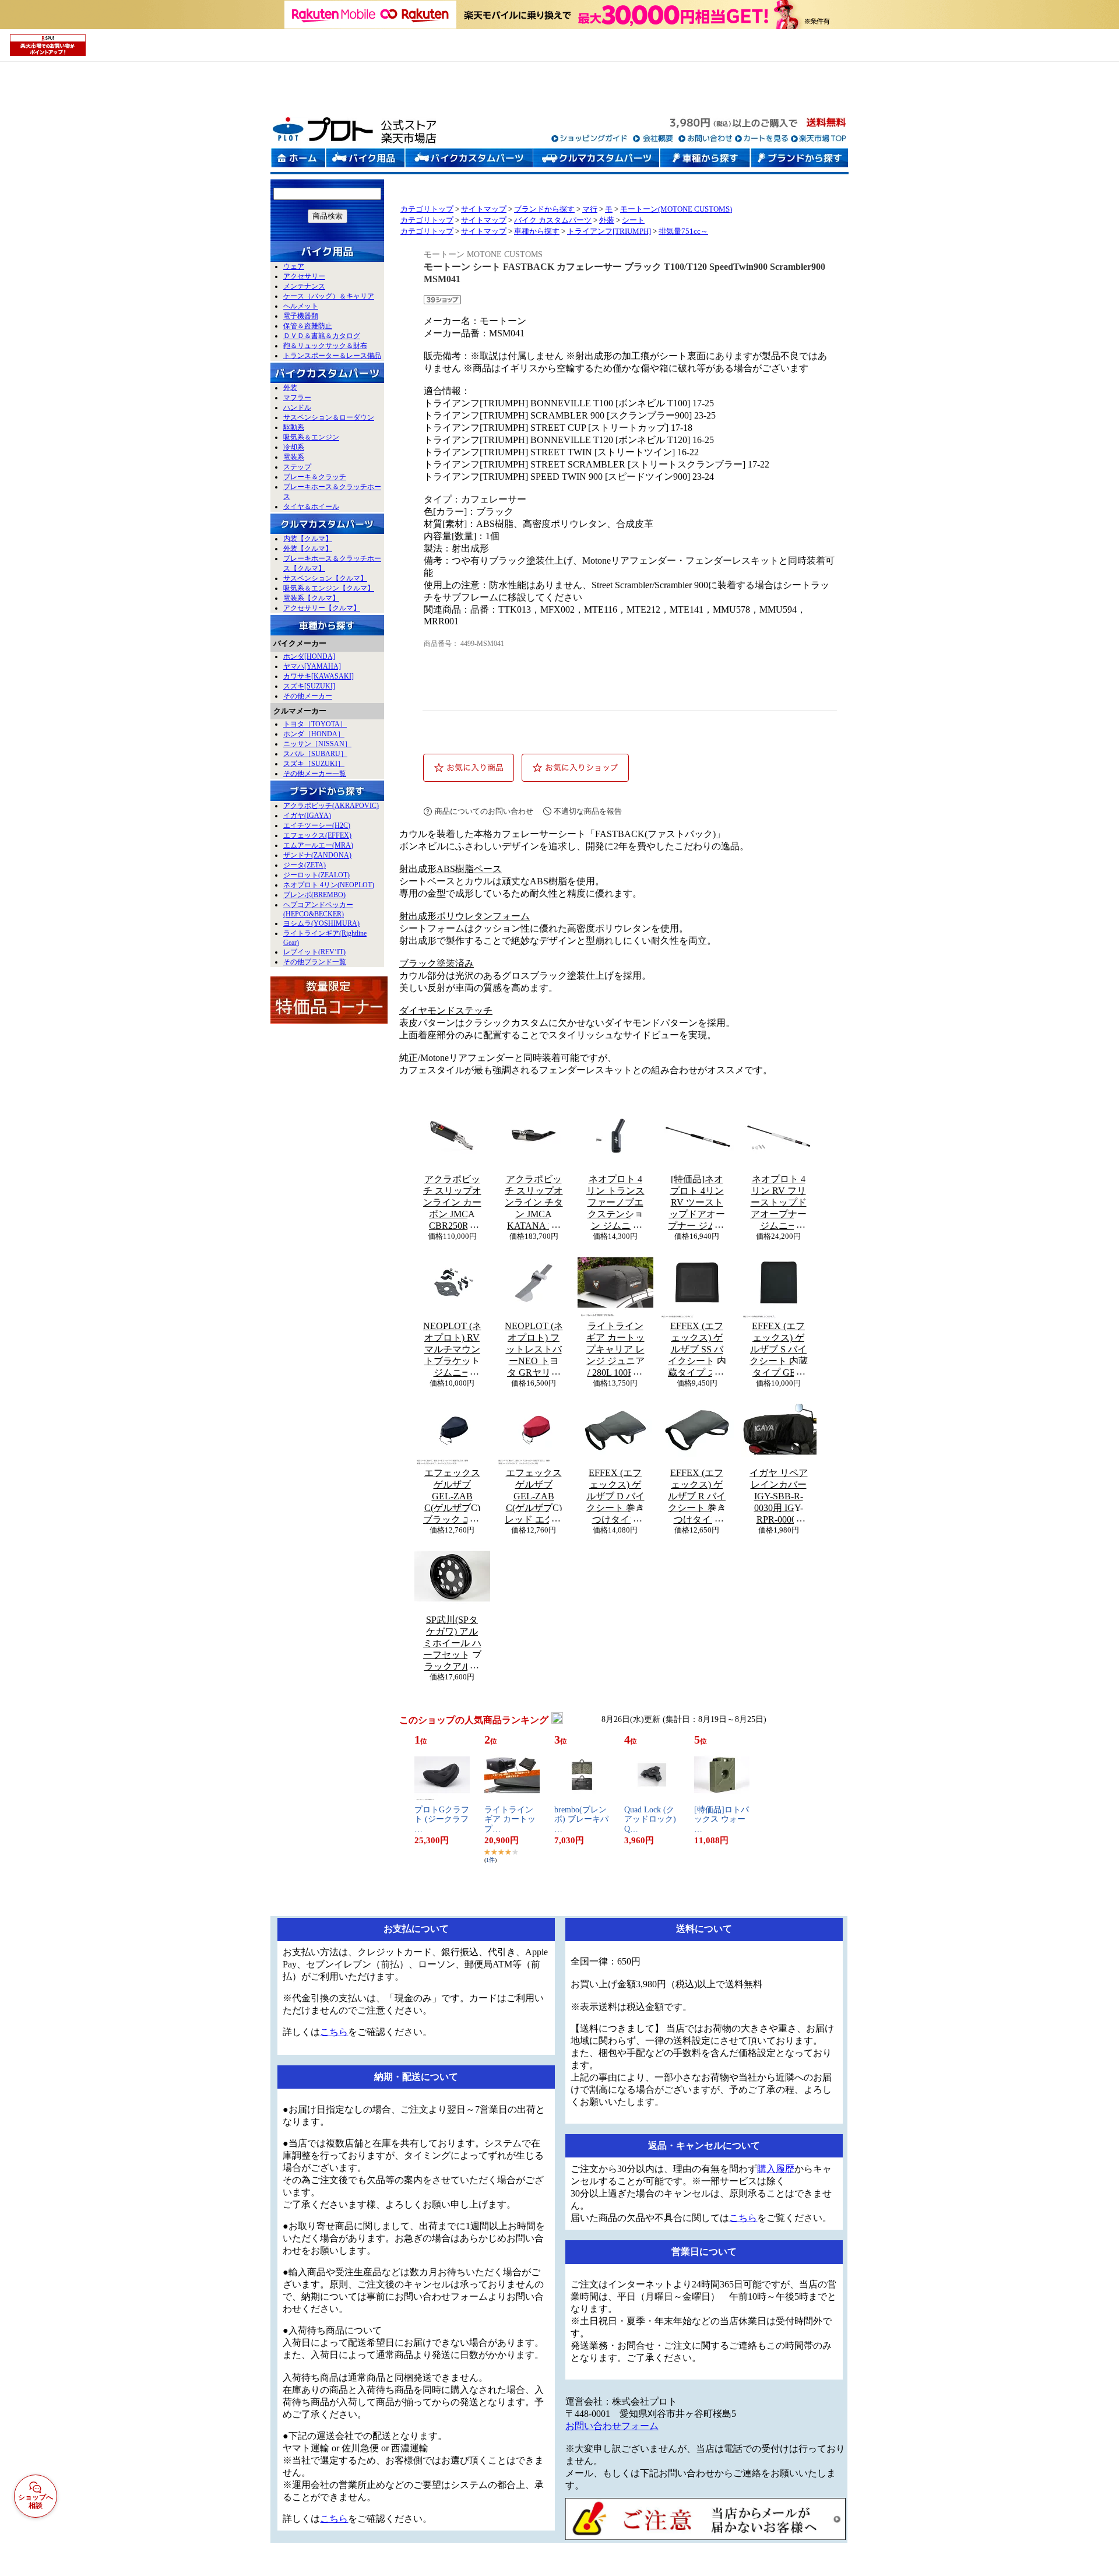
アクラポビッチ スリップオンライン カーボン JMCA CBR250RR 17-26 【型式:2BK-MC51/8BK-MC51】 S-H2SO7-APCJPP (452, 1203)
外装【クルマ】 (308, 549)
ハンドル (297, 407)
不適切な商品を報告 (588, 811)
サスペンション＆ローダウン (329, 417)
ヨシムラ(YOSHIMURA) (321, 923)
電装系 (294, 457)
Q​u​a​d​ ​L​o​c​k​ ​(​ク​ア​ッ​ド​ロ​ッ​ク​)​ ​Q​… (651, 1820)
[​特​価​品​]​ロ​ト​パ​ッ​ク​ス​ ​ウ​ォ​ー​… (722, 1820)
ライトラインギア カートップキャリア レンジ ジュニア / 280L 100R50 (615, 1349)
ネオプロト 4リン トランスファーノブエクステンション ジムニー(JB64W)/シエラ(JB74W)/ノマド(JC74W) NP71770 (615, 1203)
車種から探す (537, 231)
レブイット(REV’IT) (314, 952)
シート (633, 220)
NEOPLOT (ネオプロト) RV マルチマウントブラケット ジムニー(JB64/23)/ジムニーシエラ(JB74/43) (452, 1349)
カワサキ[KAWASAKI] (319, 676)
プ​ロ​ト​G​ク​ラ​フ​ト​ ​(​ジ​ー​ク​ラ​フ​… (442, 1820)
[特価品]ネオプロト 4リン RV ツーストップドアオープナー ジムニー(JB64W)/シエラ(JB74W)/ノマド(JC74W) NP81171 (697, 1203)
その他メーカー (308, 696)
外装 (290, 388)
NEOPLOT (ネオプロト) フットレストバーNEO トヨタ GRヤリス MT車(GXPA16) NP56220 (534, 1349)
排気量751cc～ (683, 231)
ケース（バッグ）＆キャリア (329, 296)
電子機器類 (301, 316)
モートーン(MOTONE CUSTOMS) (676, 209)
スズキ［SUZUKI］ (314, 764)
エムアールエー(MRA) (318, 845)
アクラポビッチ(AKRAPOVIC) (331, 806)
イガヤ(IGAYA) (307, 816)
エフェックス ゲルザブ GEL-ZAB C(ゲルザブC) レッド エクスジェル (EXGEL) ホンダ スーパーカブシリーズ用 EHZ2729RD (534, 1496)
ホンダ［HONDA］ (314, 734)
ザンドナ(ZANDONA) (317, 855)
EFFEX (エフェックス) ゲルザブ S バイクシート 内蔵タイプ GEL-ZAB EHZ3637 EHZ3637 (779, 1349)
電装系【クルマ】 (311, 598)
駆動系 (294, 427)
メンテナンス (304, 286)
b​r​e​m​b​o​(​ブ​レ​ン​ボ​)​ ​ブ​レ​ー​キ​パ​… (581, 1820)
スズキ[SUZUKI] (309, 686)
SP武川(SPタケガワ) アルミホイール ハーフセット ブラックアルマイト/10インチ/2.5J (452, 1643)
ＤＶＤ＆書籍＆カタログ (322, 336)
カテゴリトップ (427, 209)
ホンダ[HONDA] (309, 656)
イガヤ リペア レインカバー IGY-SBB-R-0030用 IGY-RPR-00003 (779, 1496)
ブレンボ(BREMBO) (314, 895)
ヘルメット (301, 306)
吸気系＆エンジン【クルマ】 (329, 588)
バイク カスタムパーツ (553, 220)
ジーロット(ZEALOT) (316, 875)
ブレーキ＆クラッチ (315, 477)
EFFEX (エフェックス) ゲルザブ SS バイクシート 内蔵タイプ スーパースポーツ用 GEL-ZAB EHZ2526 (697, 1349)
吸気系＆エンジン (311, 437)
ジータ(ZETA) (305, 865)
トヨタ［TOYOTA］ (315, 724)
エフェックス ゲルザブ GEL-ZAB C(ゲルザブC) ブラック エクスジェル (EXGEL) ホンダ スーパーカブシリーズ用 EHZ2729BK (452, 1496)
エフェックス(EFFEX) (317, 835)
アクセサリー (304, 276)
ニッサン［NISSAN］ (317, 744)
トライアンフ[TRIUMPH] (609, 231)
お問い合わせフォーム (612, 2426)
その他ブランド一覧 (315, 962)
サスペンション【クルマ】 (325, 578)
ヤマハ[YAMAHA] (312, 666)
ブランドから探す (544, 209)
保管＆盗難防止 (308, 326)
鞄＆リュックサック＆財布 (325, 346)
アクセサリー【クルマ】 (322, 608)
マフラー (297, 398)
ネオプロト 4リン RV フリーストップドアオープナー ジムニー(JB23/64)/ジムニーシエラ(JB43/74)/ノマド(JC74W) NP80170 (778, 1203)
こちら (334, 2032)
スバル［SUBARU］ (315, 754)
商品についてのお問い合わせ (484, 811)
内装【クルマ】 (308, 539)
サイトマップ (484, 209)
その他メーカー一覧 (315, 774)
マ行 (590, 209)
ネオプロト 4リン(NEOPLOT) (329, 885)
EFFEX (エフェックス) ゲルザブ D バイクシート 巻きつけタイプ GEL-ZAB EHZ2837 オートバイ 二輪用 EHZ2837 (615, 1496)
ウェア (294, 266)
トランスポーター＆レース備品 (332, 356)
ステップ (297, 467)
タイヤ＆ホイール (311, 507)
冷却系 (294, 447)
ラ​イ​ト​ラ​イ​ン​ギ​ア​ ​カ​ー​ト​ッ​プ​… (510, 1820)
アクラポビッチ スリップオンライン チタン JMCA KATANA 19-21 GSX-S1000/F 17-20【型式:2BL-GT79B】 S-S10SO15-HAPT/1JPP (534, 1203)
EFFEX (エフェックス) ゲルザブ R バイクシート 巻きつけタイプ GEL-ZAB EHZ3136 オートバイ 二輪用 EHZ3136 (697, 1496)
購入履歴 (776, 2169)
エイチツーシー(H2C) (317, 825)
